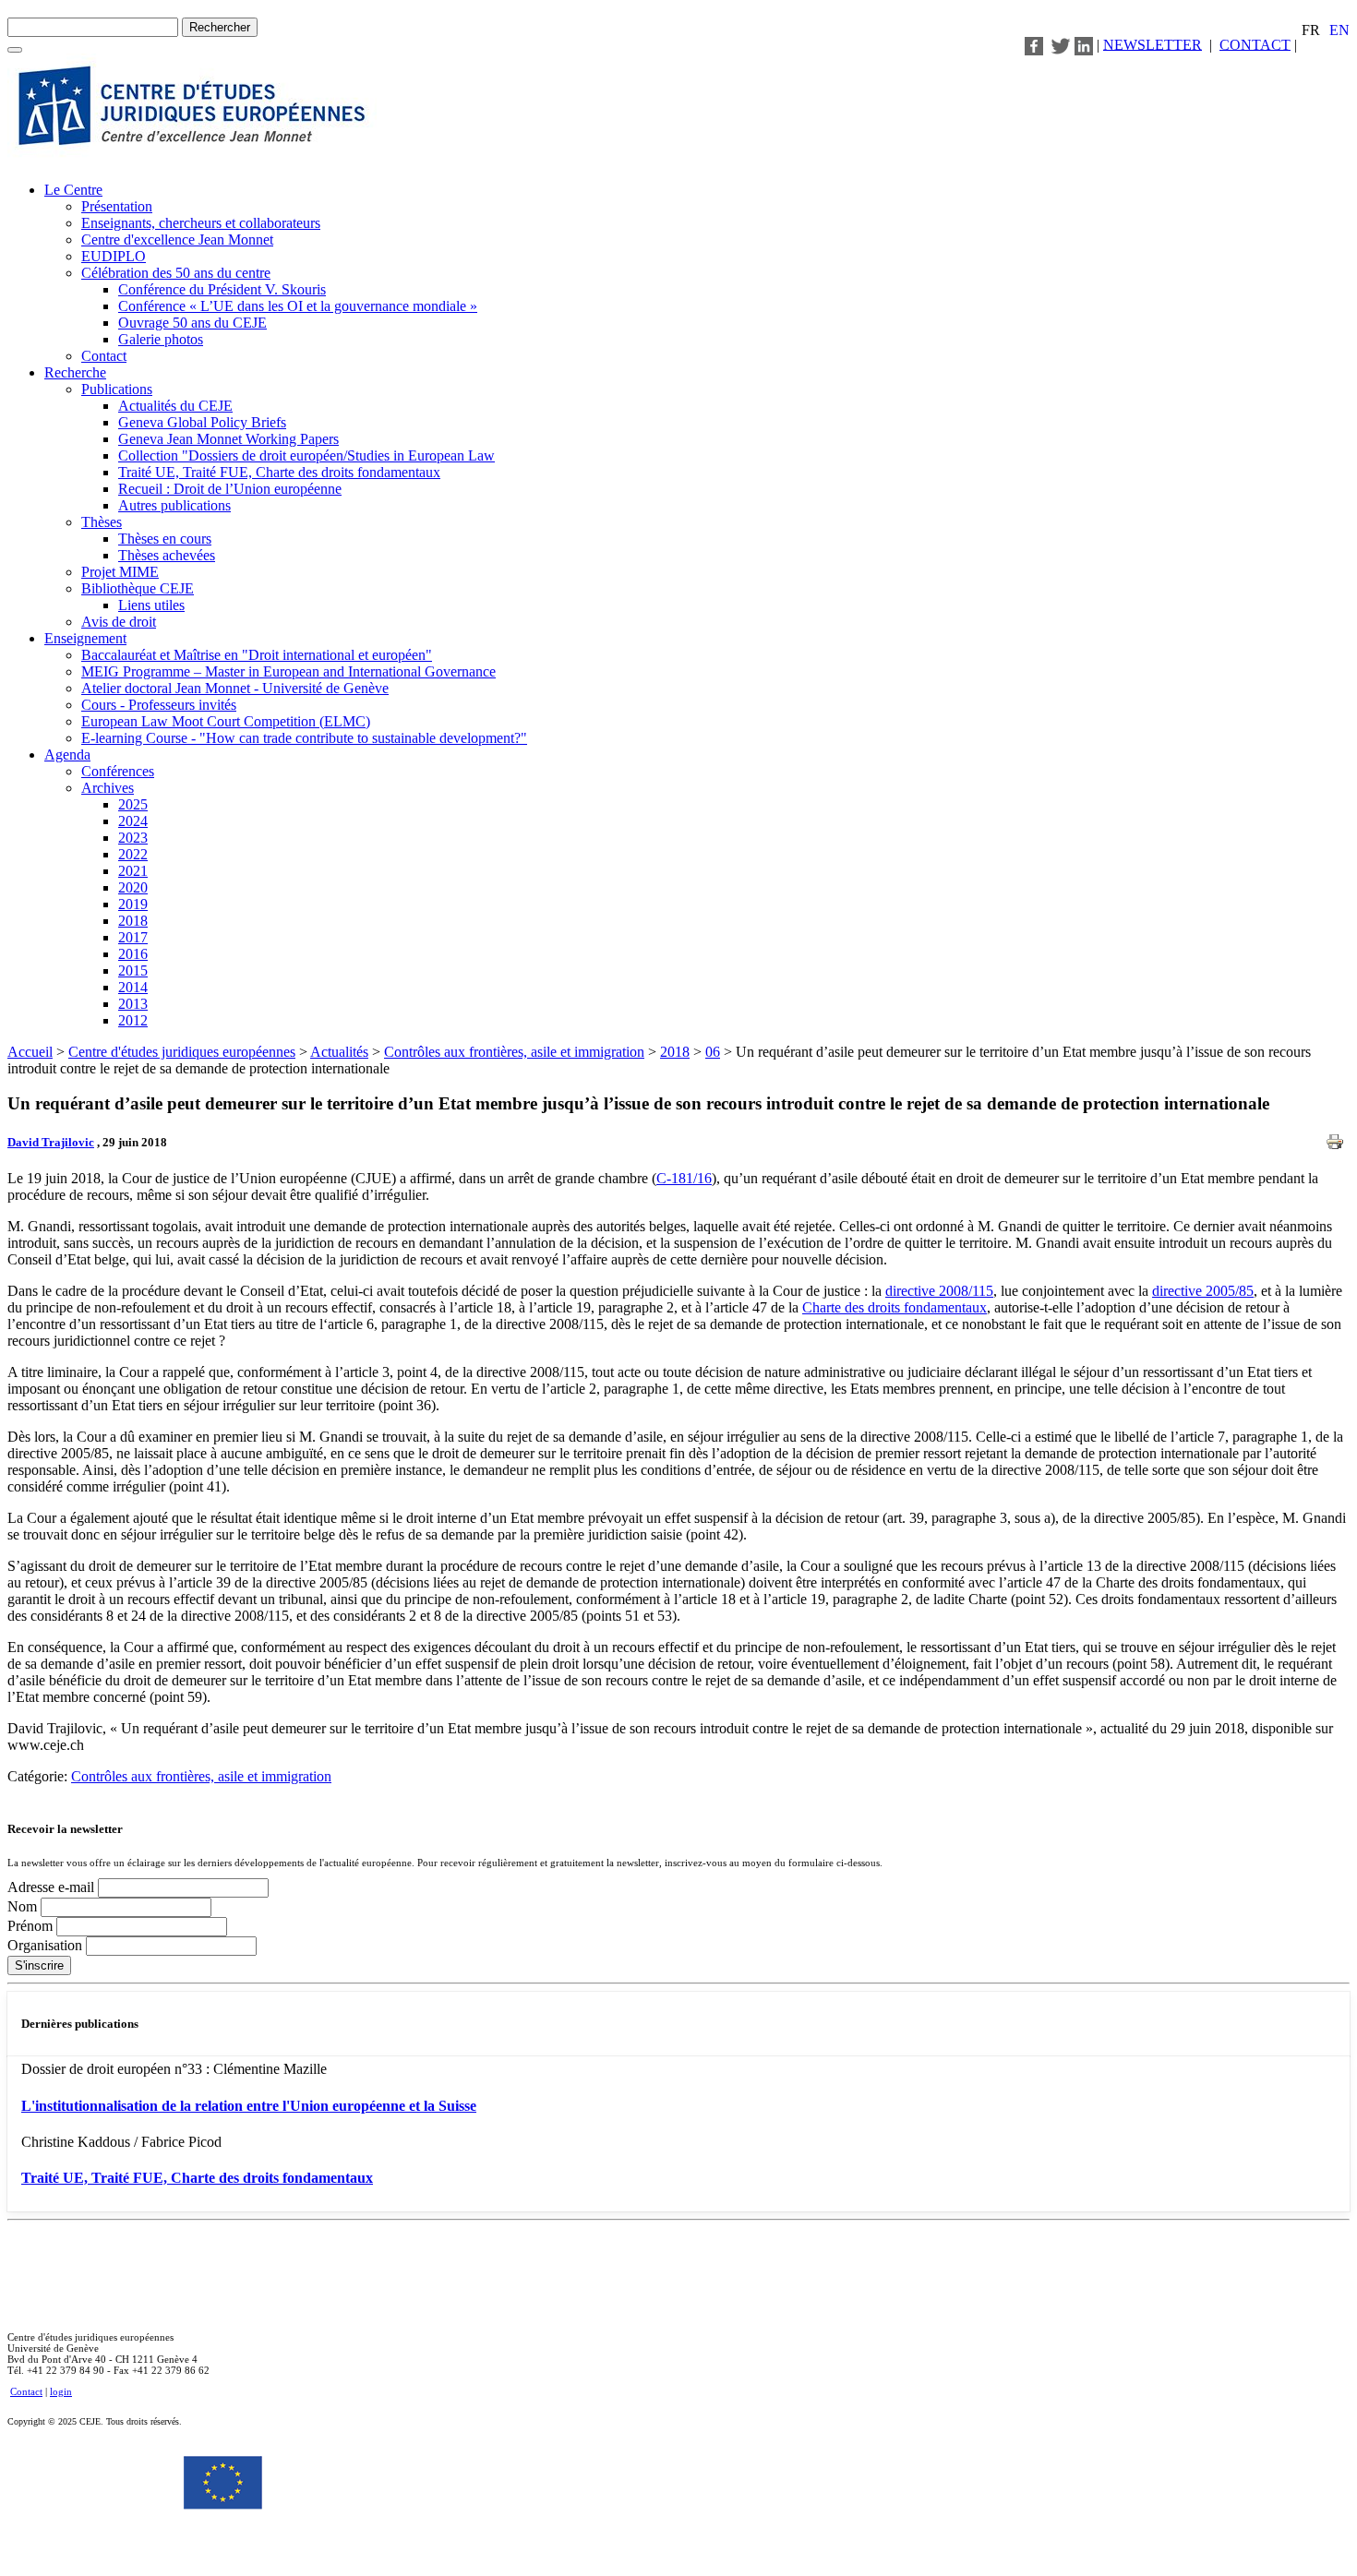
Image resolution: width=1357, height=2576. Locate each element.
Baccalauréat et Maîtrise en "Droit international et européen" (257, 655)
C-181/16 (684, 1178)
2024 (133, 821)
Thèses (102, 522)
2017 (133, 937)
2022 (133, 854)
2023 (133, 838)
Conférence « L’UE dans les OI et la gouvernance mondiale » (298, 306)
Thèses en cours (165, 539)
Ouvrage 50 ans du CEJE (192, 323)
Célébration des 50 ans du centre (176, 273)
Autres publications (174, 505)
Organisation (47, 1945)
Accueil (30, 1052)
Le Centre (73, 190)
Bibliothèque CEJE (138, 588)
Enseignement (85, 638)
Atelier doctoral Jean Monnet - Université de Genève (235, 688)
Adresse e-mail (53, 1887)
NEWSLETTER (1153, 44)
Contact (104, 356)
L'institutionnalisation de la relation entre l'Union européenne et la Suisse (249, 2106)
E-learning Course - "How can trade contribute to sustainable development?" (304, 738)
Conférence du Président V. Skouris (222, 289)
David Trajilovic (51, 1142)
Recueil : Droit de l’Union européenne (230, 489)
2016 (133, 954)
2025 (133, 804)
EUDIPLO (114, 256)
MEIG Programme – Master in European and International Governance (288, 671)
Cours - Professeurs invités (159, 705)
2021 (133, 871)
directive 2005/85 (1203, 1291)
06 (713, 1052)
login (61, 2391)
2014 (133, 987)
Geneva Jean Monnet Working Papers (228, 439)
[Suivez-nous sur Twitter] (1061, 44)
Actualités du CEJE (175, 406)
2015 (133, 970)
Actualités (339, 1052)
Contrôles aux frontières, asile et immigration (514, 1052)
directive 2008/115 (939, 1291)
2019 (133, 904)
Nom (24, 1906)
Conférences (118, 771)
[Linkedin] (1084, 44)
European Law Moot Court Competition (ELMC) (226, 721)
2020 (133, 887)
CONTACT (1255, 44)
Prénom (32, 1926)
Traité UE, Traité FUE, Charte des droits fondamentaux (279, 472)
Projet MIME (120, 572)
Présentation (117, 206)
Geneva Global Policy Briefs (202, 422)
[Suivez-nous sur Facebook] (1034, 44)
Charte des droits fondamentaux (895, 1307)
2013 (133, 1004)
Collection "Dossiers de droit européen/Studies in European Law (306, 455)
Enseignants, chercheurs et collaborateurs (201, 223)
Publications (117, 389)
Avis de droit (119, 622)
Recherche (75, 372)
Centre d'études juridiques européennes (182, 1052)
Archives (108, 788)
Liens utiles (151, 605)
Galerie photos (161, 339)
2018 (133, 921)
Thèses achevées (167, 555)
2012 (133, 1020)
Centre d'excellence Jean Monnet (177, 240)
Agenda (67, 755)
